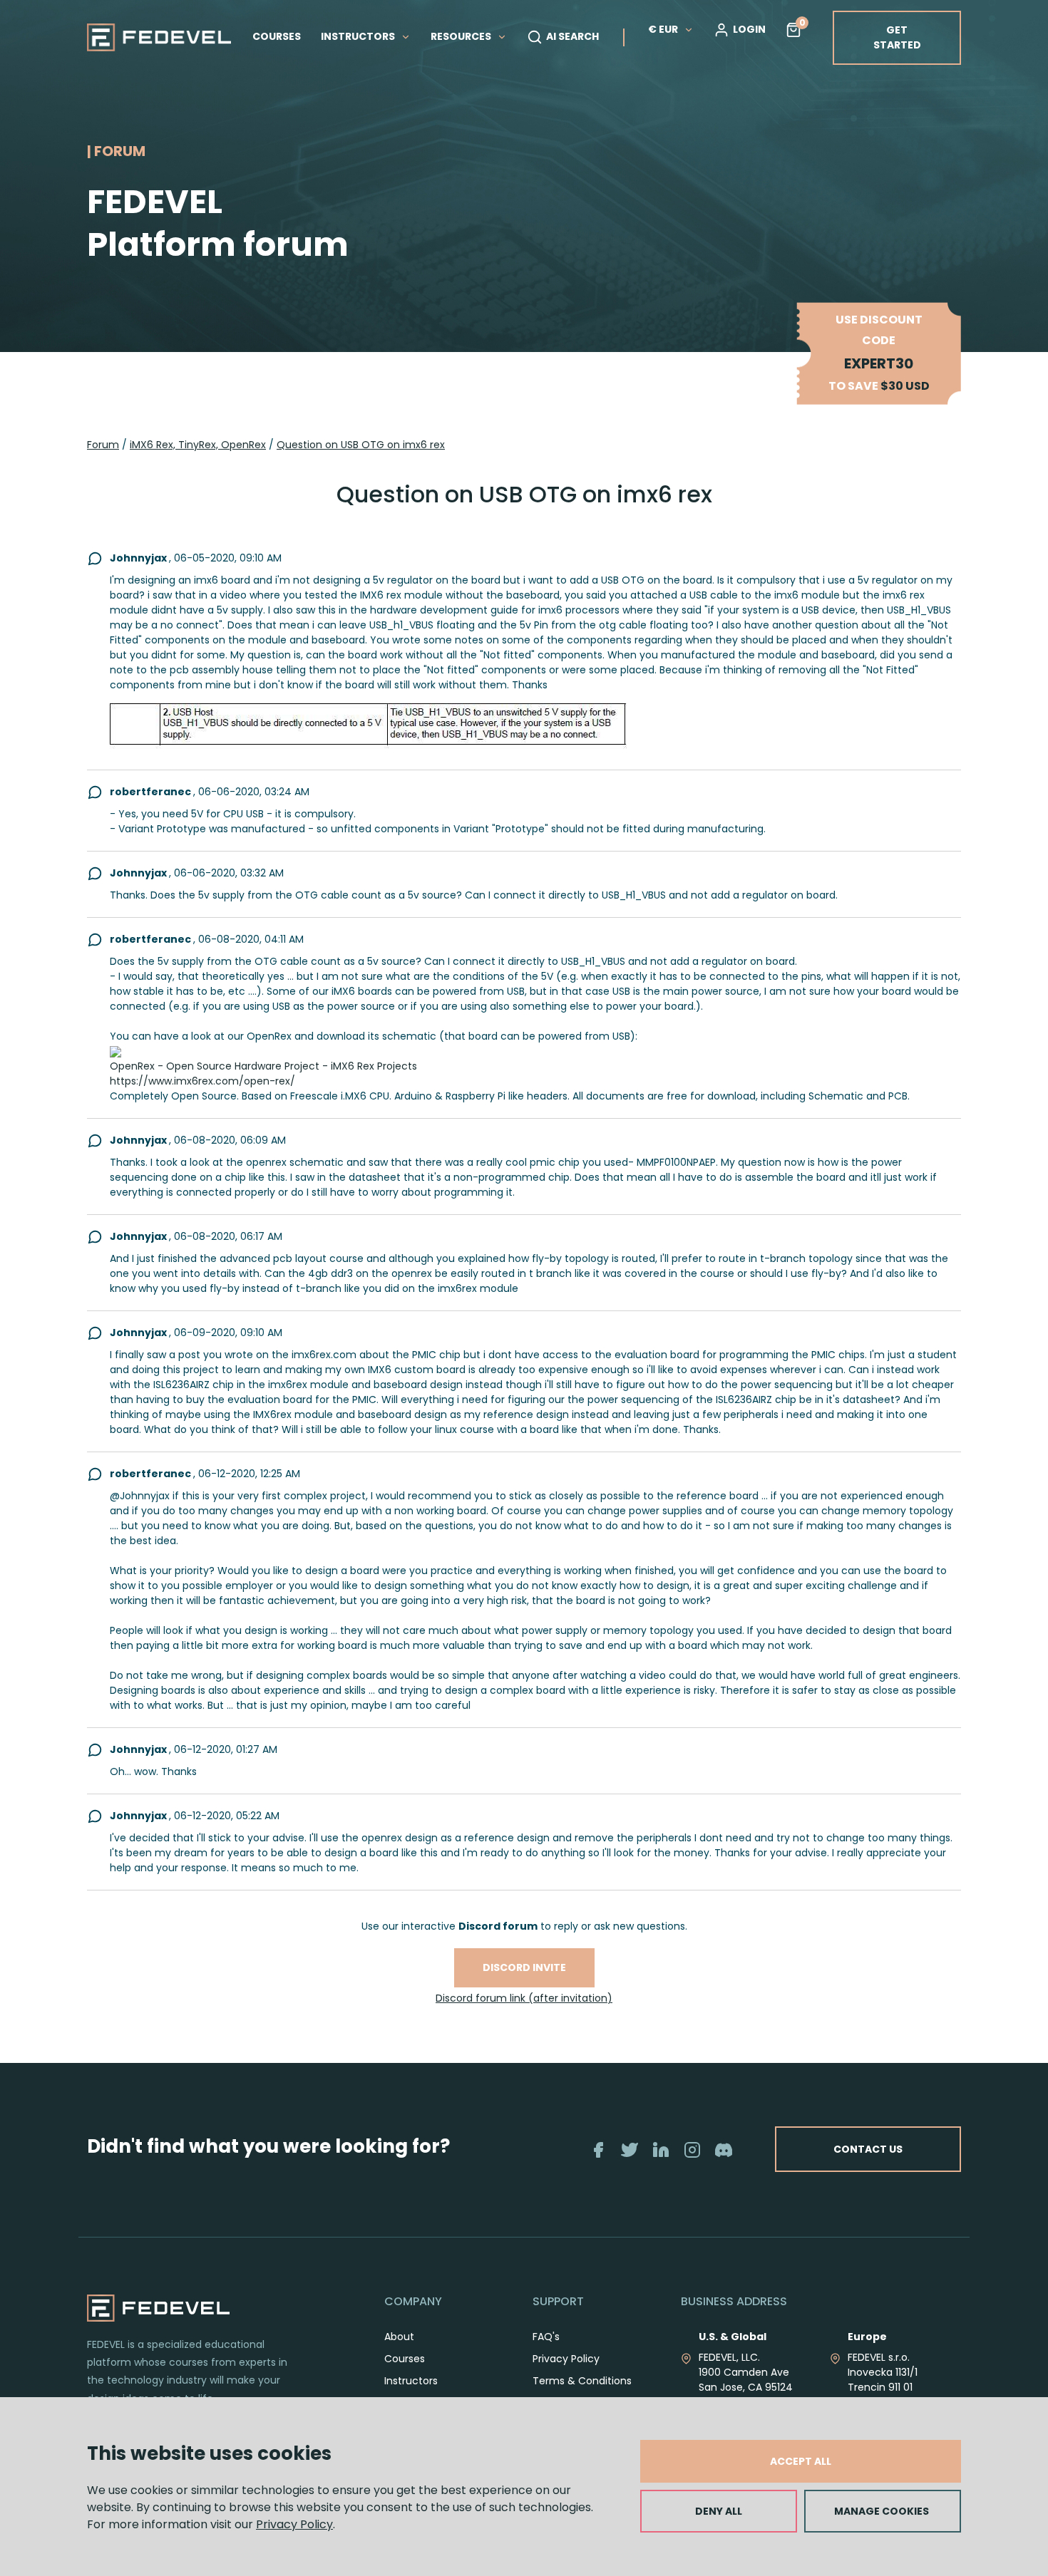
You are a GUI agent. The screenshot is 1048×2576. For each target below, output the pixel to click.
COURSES (277, 36)
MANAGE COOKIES (882, 2511)
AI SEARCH (572, 36)
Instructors (411, 2381)
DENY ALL (719, 2511)
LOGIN (749, 29)
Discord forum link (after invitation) (524, 1998)
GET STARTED (897, 37)
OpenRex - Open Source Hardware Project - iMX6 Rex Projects (263, 1066)
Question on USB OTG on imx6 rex (361, 445)
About (399, 2337)
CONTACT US (868, 2149)
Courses (405, 2359)
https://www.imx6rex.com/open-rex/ (202, 1081)
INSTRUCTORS (359, 36)
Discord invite (524, 1967)
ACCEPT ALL (801, 2461)
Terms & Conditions (582, 2381)
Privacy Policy (294, 2524)
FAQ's (546, 2337)
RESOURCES (462, 36)
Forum (103, 445)
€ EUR (663, 29)
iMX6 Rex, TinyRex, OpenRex (198, 445)
